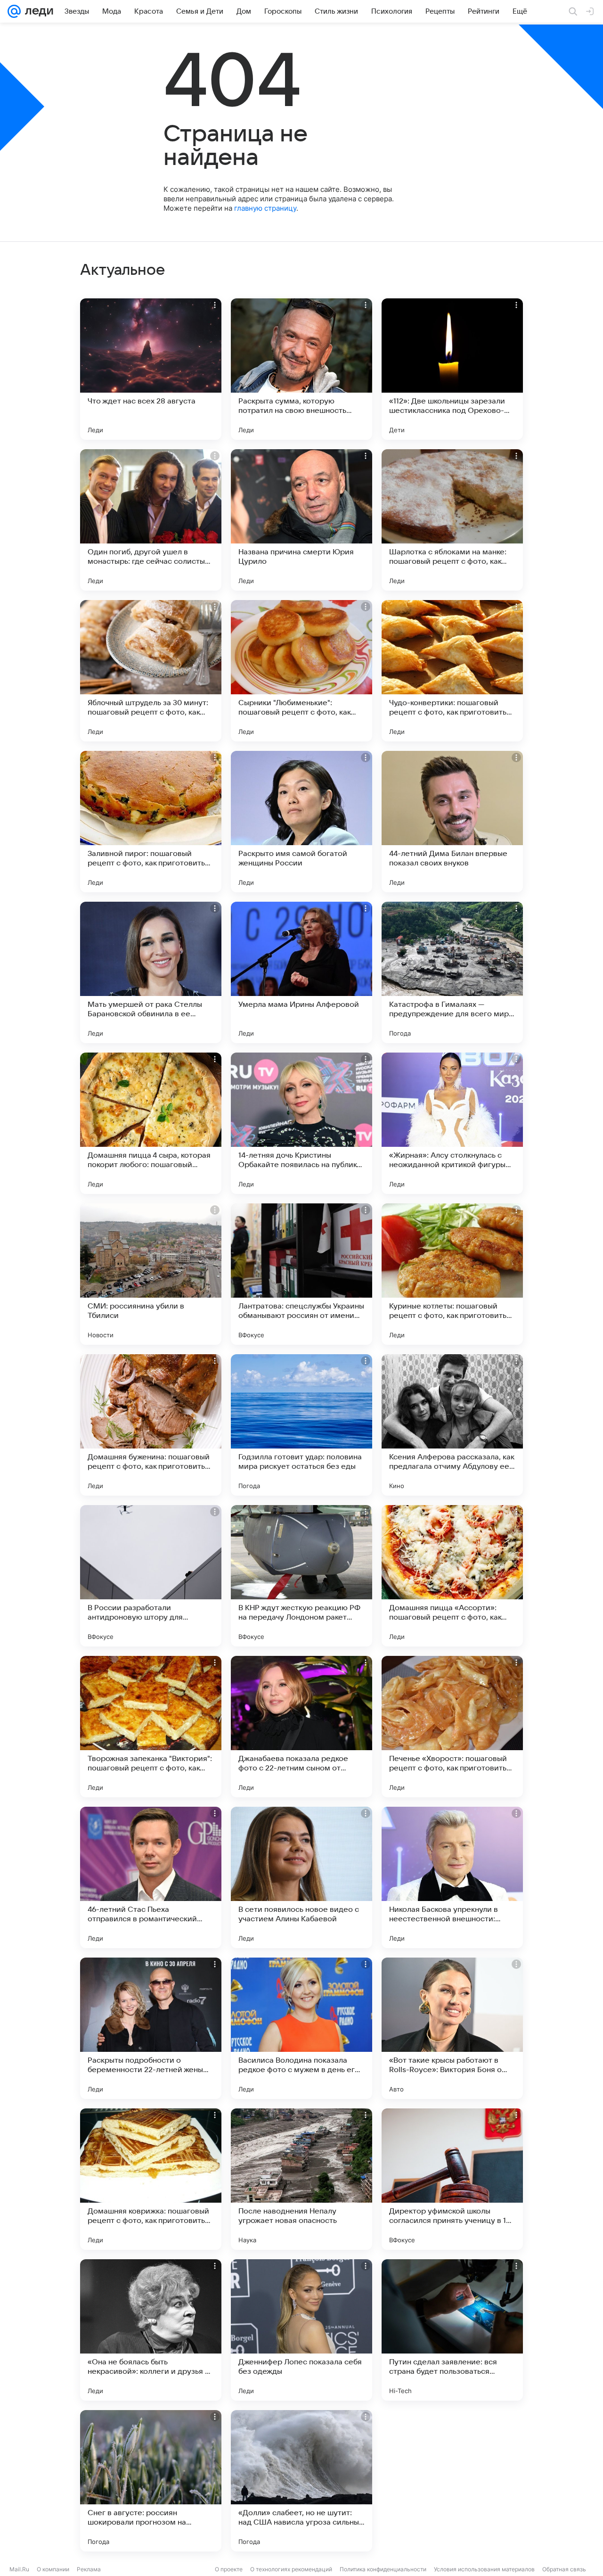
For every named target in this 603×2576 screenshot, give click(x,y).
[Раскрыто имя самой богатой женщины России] (301, 822)
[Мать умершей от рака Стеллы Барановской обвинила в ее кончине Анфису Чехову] (151, 972)
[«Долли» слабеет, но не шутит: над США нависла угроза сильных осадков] (301, 2481)
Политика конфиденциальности (383, 2569)
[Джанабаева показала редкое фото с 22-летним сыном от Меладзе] (301, 1727)
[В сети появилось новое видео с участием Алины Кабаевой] (301, 1877)
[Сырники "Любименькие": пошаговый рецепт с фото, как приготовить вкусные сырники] (301, 671)
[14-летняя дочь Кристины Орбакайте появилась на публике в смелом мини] (301, 1123)
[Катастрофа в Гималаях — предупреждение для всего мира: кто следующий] (452, 972)
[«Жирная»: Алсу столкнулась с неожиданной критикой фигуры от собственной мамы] (452, 1123)
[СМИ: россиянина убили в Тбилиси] (151, 1274)
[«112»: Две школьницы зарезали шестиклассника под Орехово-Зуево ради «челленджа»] (452, 369)
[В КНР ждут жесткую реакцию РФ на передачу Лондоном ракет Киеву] (301, 1576)
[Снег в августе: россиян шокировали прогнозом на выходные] (151, 2481)
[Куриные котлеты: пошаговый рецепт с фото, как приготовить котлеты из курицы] (452, 1274)
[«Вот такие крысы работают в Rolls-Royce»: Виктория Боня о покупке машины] (452, 2028)
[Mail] (14, 11)
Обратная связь (564, 2569)
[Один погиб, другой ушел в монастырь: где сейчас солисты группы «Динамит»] (151, 520)
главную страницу (265, 208)
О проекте (229, 2569)
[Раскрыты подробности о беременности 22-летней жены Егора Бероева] (151, 2028)
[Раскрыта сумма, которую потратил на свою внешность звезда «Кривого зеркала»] (301, 369)
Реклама (89, 2569)
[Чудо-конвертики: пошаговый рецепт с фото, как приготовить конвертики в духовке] (452, 671)
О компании (53, 2569)
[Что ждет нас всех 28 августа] (151, 369)
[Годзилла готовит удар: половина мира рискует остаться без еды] (301, 1425)
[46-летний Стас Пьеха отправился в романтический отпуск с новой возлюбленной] (151, 1877)
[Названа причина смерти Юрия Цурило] (301, 520)
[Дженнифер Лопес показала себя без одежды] (301, 2330)
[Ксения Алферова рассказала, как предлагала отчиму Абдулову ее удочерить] (452, 1425)
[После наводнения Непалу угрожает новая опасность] (301, 2179)
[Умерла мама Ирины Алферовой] (301, 972)
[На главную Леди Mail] (37, 11)
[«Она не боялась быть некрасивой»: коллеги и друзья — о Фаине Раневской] (151, 2330)
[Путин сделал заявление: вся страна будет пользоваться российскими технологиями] (452, 2330)
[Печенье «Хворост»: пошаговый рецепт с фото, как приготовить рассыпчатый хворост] (452, 1727)
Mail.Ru (19, 2569)
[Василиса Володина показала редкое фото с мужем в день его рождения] (301, 2028)
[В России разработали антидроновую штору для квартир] (151, 1576)
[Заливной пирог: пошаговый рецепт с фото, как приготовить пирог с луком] (151, 822)
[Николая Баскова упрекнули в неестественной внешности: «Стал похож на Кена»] (452, 1877)
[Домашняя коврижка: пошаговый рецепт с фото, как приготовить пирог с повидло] (151, 2179)
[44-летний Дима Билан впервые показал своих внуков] (452, 822)
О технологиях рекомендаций (291, 2569)
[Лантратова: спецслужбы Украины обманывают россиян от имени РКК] (301, 1274)
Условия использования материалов (484, 2569)
